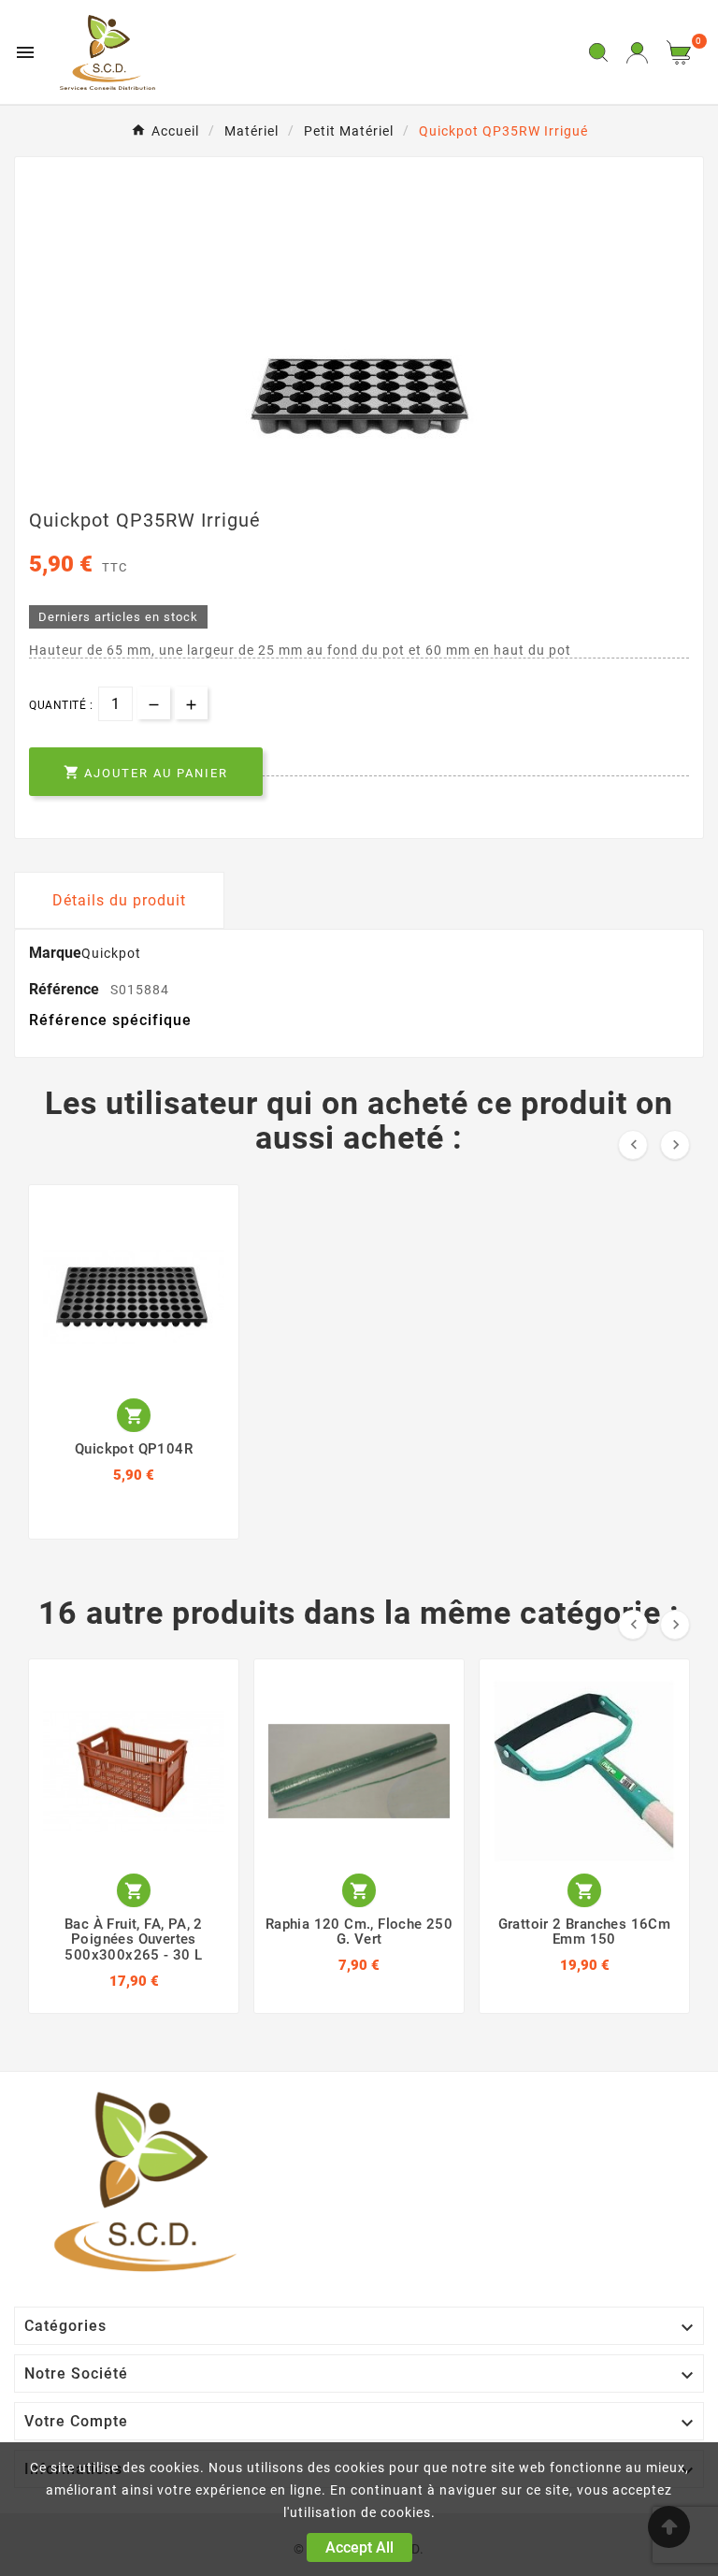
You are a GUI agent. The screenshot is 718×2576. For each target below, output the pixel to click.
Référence (66, 989)
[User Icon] (637, 53)
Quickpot (111, 953)
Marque (55, 953)
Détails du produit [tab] (119, 900)
